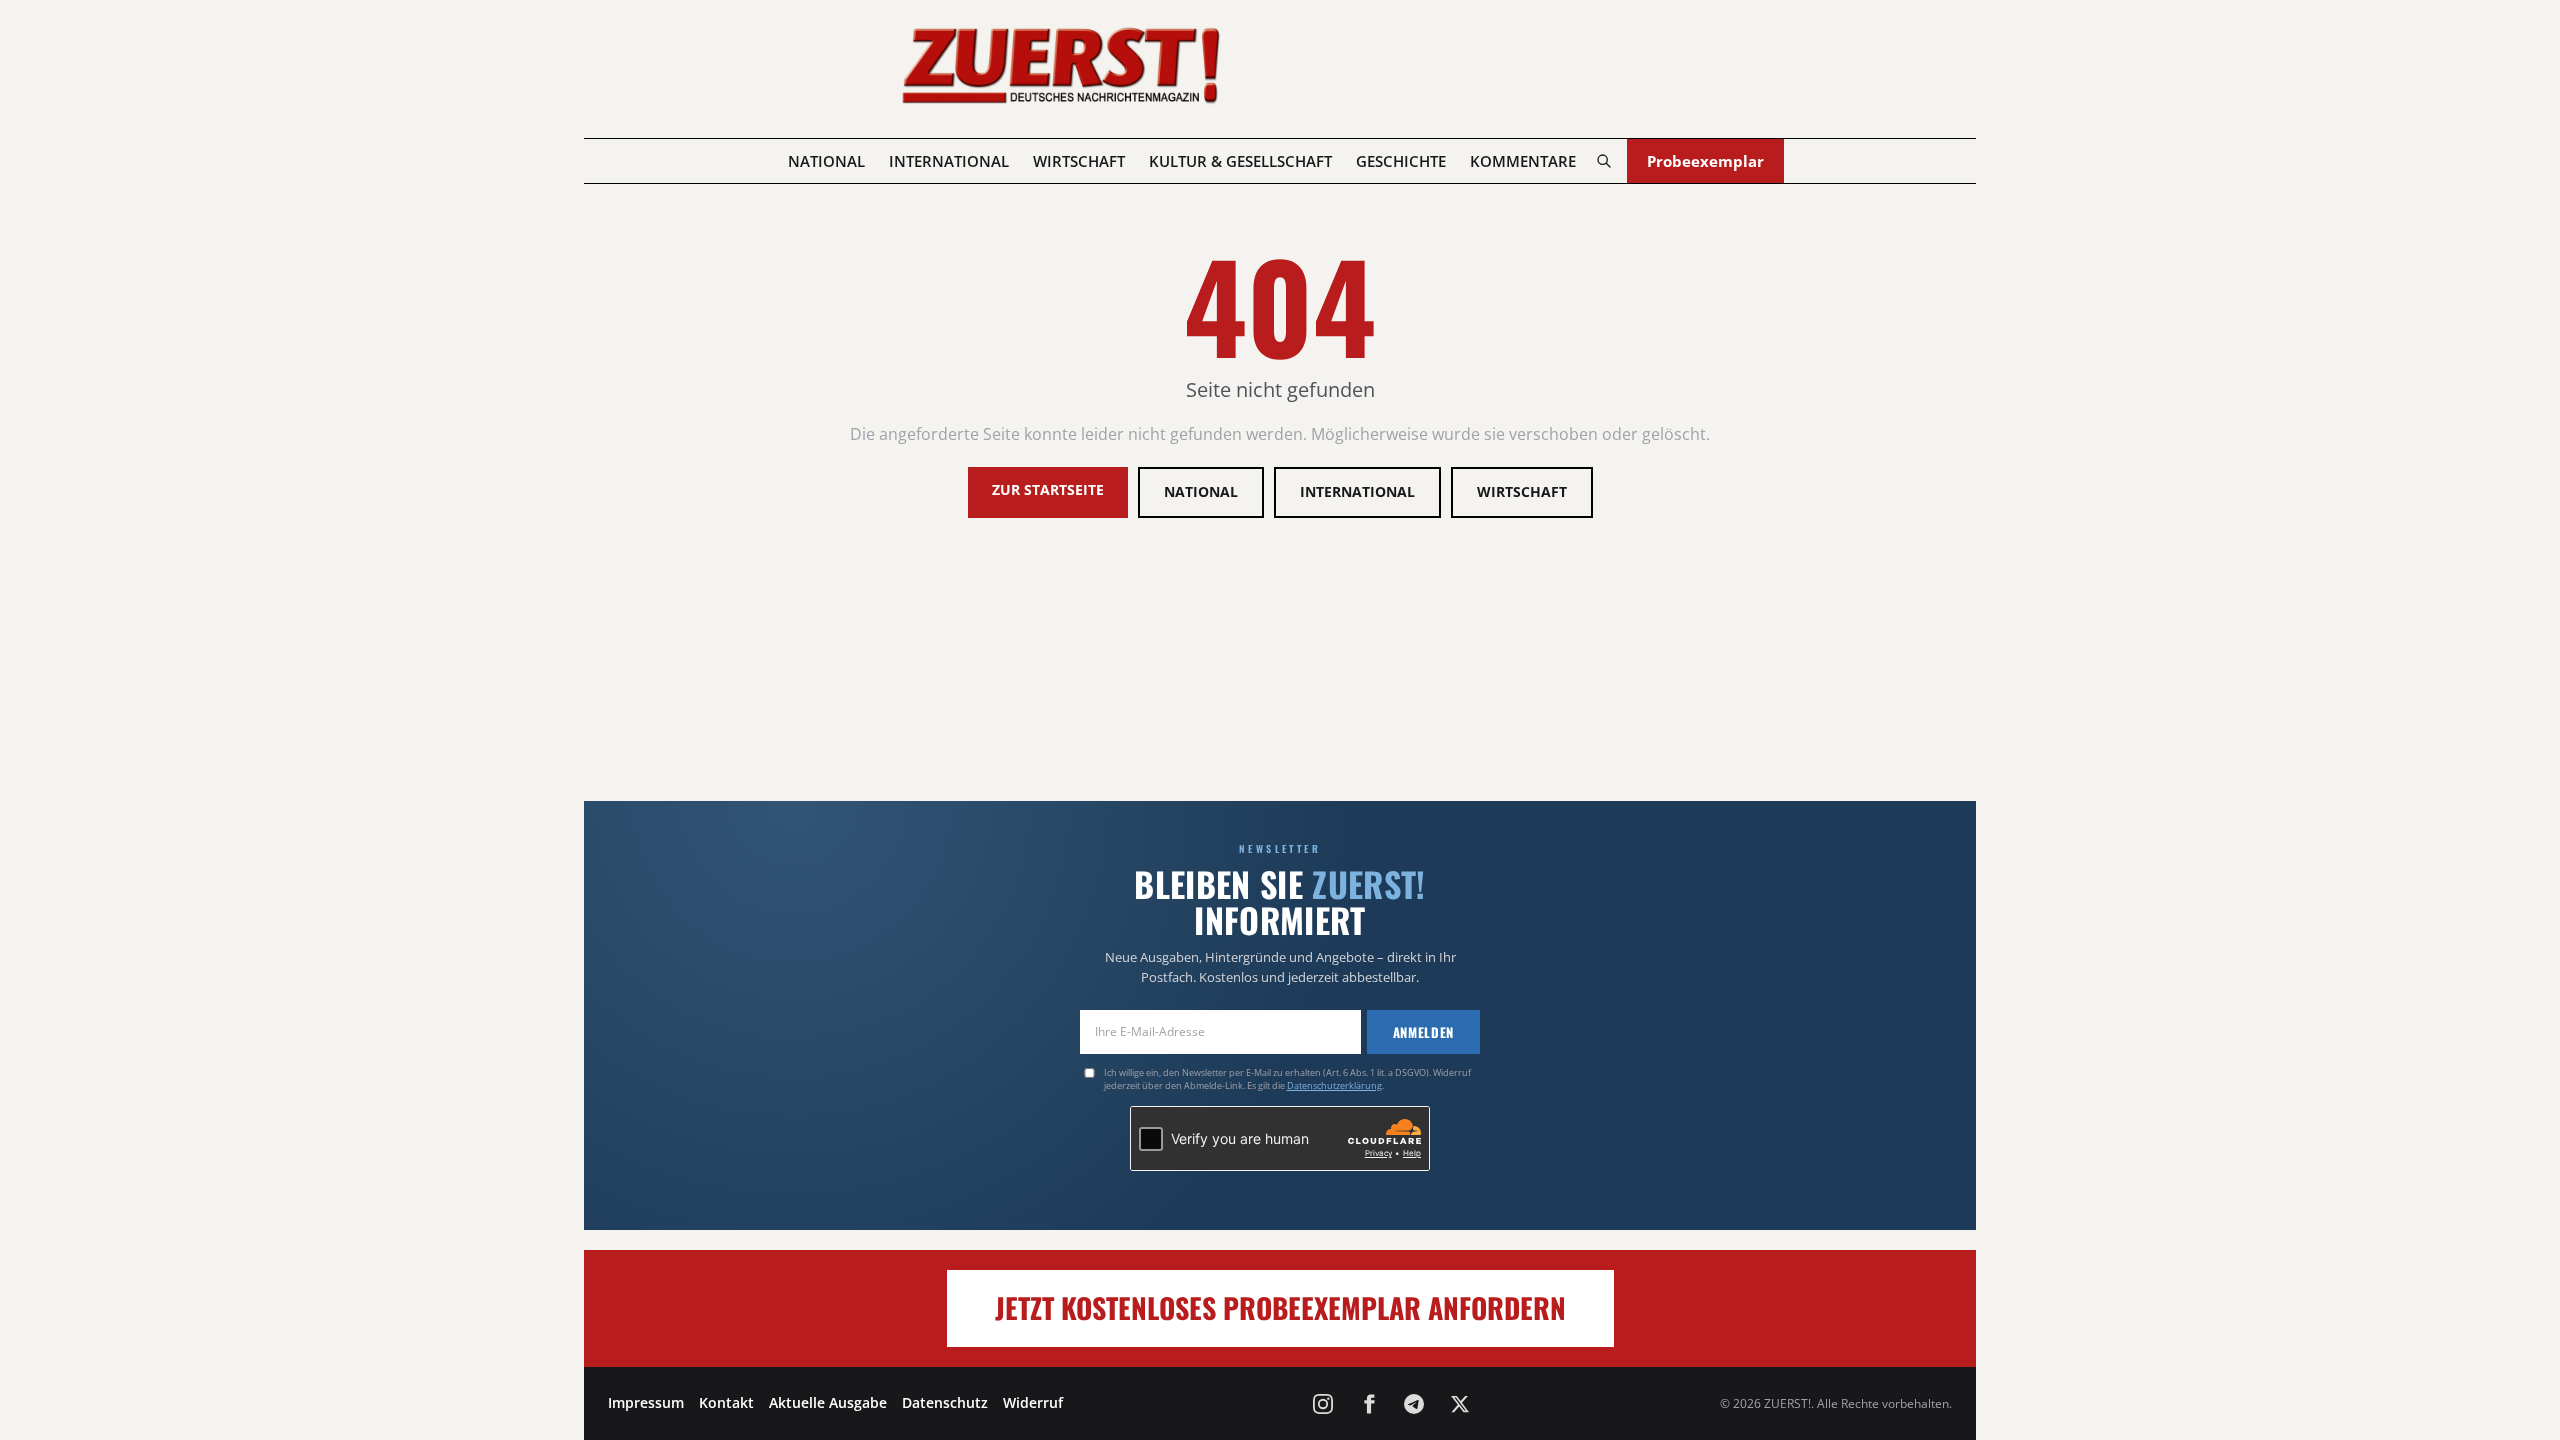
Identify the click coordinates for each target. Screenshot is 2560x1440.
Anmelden (1423, 1032)
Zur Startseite (1048, 489)
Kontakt (726, 1402)
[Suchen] (1603, 161)
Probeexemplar (1705, 161)
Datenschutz (945, 1402)
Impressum (646, 1402)
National (826, 161)
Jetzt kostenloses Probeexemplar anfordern (1280, 1307)
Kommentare (1523, 161)
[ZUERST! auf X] (1460, 1404)
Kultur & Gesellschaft (1240, 161)
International (949, 161)
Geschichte (1401, 161)
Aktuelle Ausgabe (828, 1402)
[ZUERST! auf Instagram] (1323, 1404)
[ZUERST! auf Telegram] (1414, 1404)
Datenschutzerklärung (1334, 1085)
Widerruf (1033, 1402)
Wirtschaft (1079, 161)
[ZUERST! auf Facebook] (1369, 1404)
